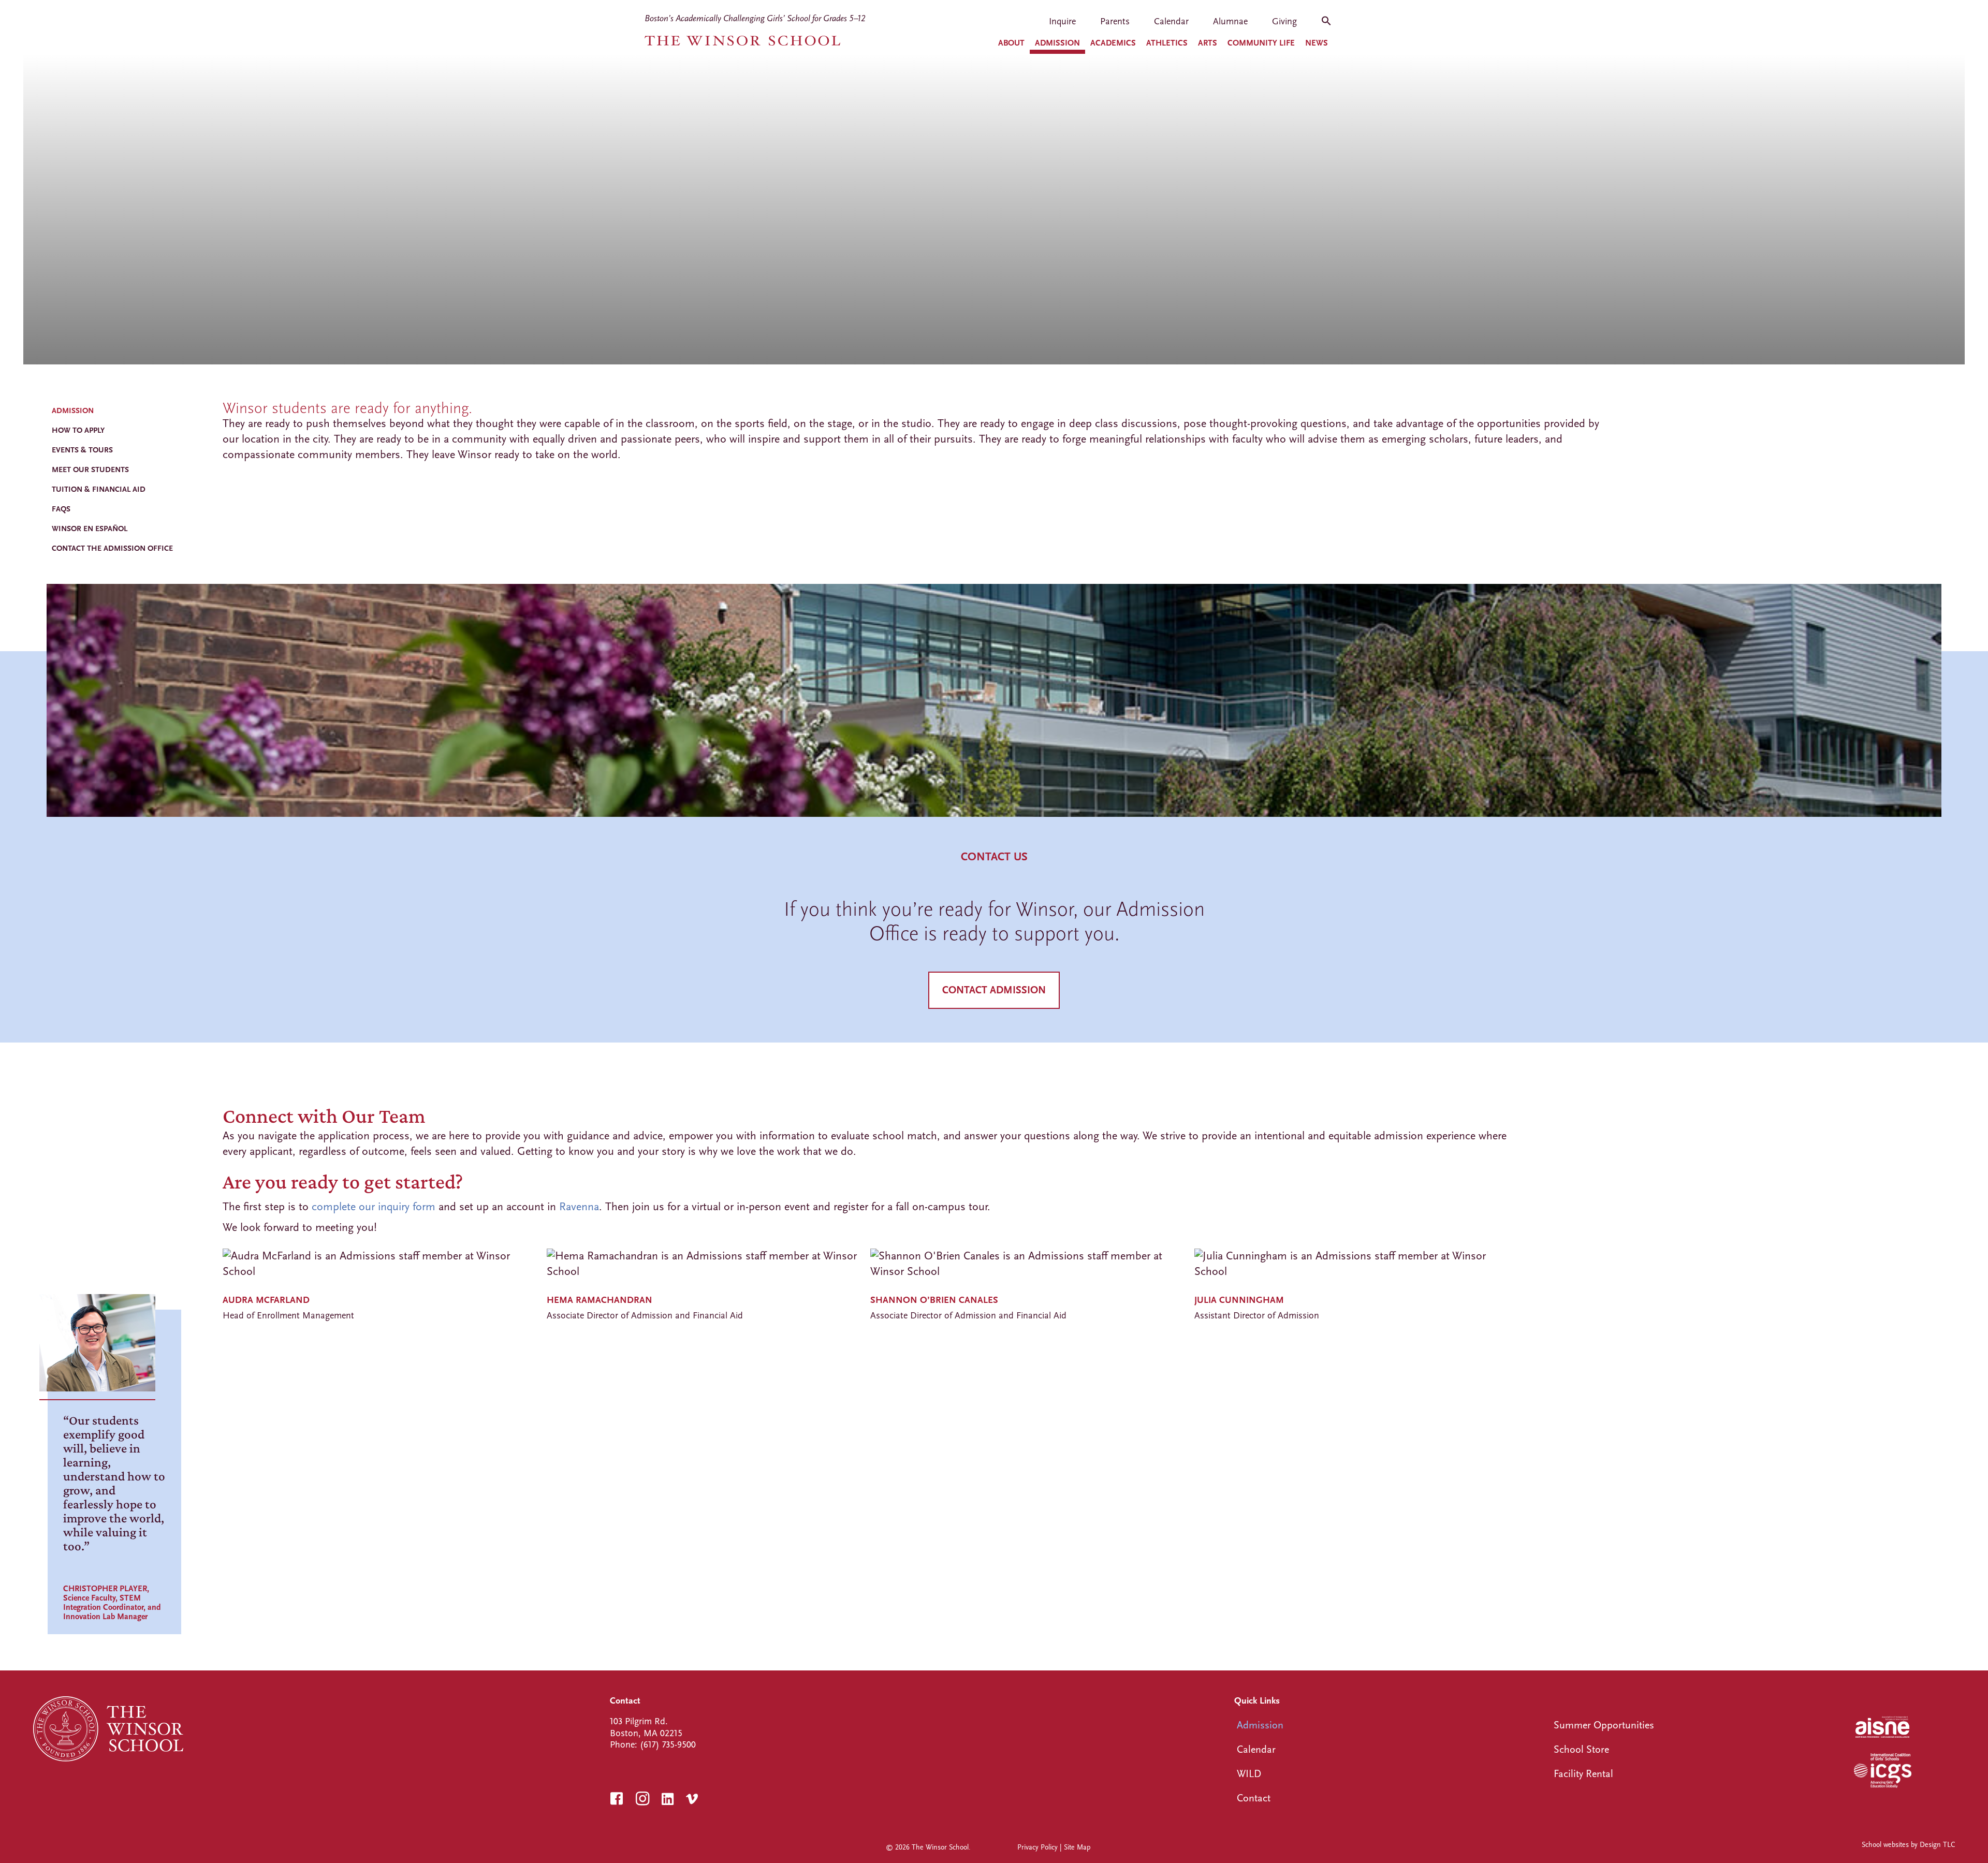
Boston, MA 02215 (646, 1733)
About (1011, 43)
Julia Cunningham (1239, 1300)
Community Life (1261, 43)
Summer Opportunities (1604, 1725)
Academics (1113, 43)
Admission (1057, 43)
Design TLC (1937, 1845)
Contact (1254, 1798)
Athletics (1167, 43)
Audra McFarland (266, 1300)
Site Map (1077, 1847)
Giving (1284, 22)
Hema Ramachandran (600, 1300)
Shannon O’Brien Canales (934, 1300)
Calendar (1171, 22)
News (1317, 43)
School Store (1581, 1749)
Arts (1208, 43)
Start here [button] (86, 1230)
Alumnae (1230, 22)
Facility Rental (1583, 1774)
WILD (1249, 1774)
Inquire (1062, 22)
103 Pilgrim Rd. (639, 1721)
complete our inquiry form (374, 1207)
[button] (1326, 24)
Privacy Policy (1037, 1847)
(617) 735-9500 (668, 1745)
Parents (1115, 22)
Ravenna (579, 1207)
